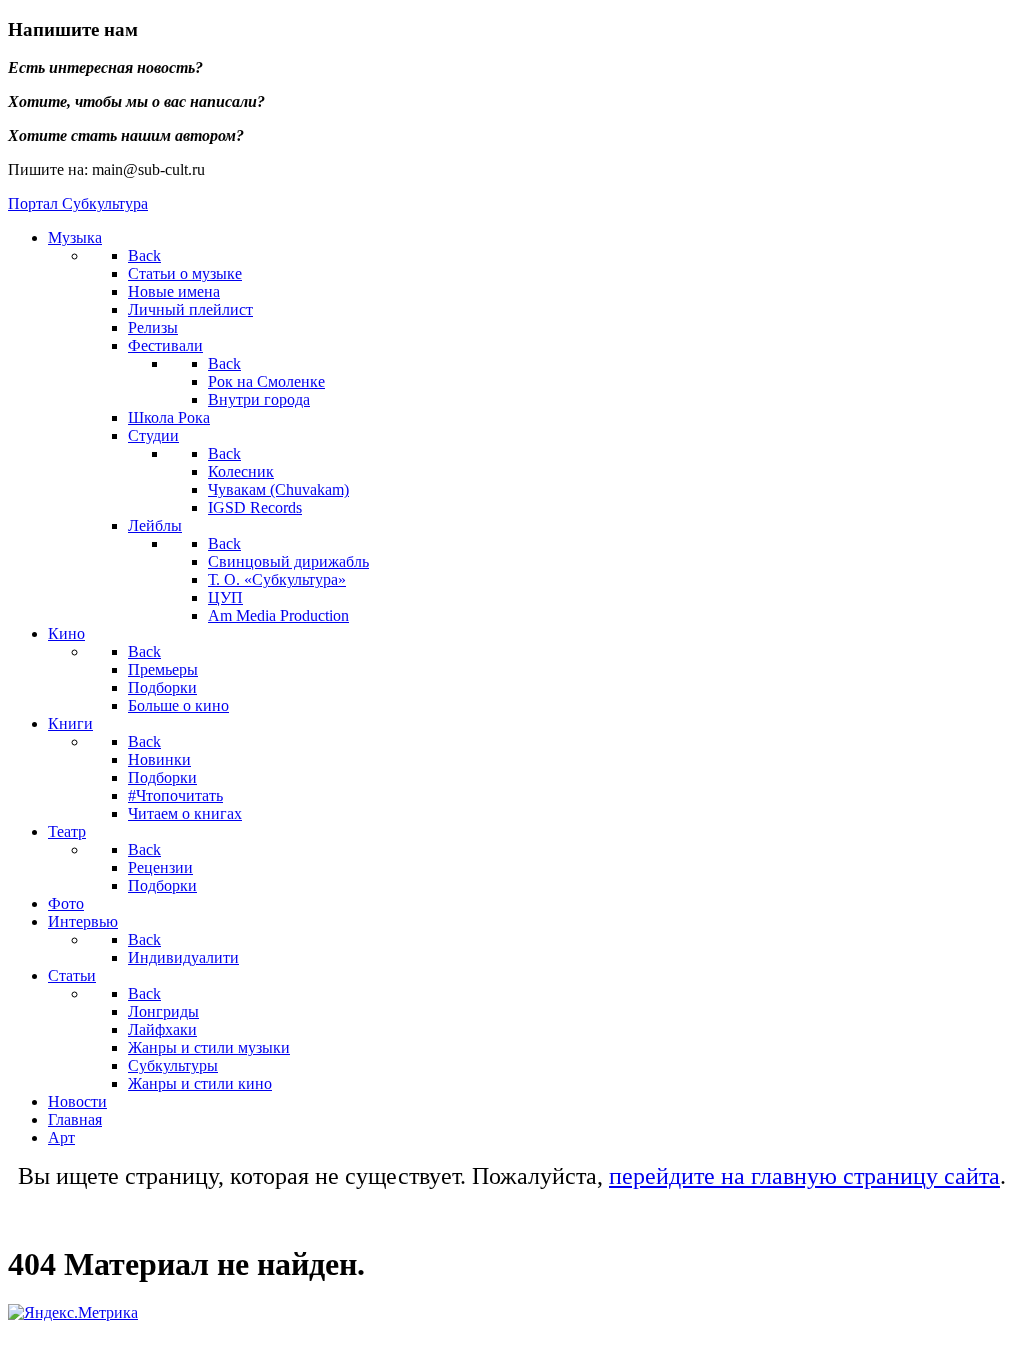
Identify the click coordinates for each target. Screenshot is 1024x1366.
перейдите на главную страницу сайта (804, 1176)
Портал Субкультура (78, 203)
